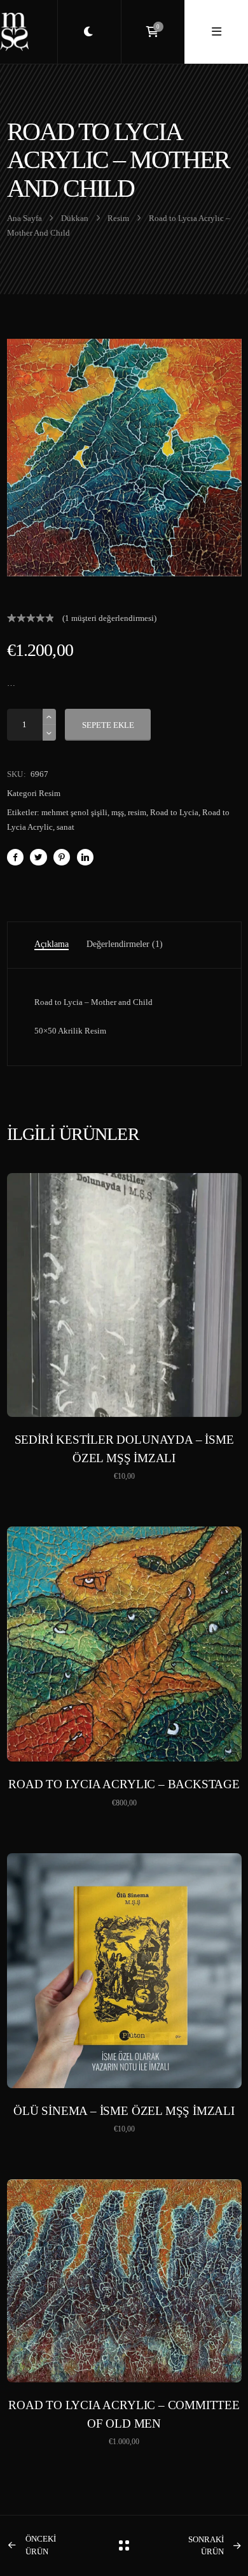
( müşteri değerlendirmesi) (109, 618)
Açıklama (52, 944)
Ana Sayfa (24, 218)
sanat (65, 827)
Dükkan (75, 218)
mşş (118, 812)
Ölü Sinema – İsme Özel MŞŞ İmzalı (124, 2111)
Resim (118, 218)
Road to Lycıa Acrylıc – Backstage (124, 1784)
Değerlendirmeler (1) (125, 944)
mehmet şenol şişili (74, 812)
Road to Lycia (174, 812)
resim (137, 812)
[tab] (52, 945)
